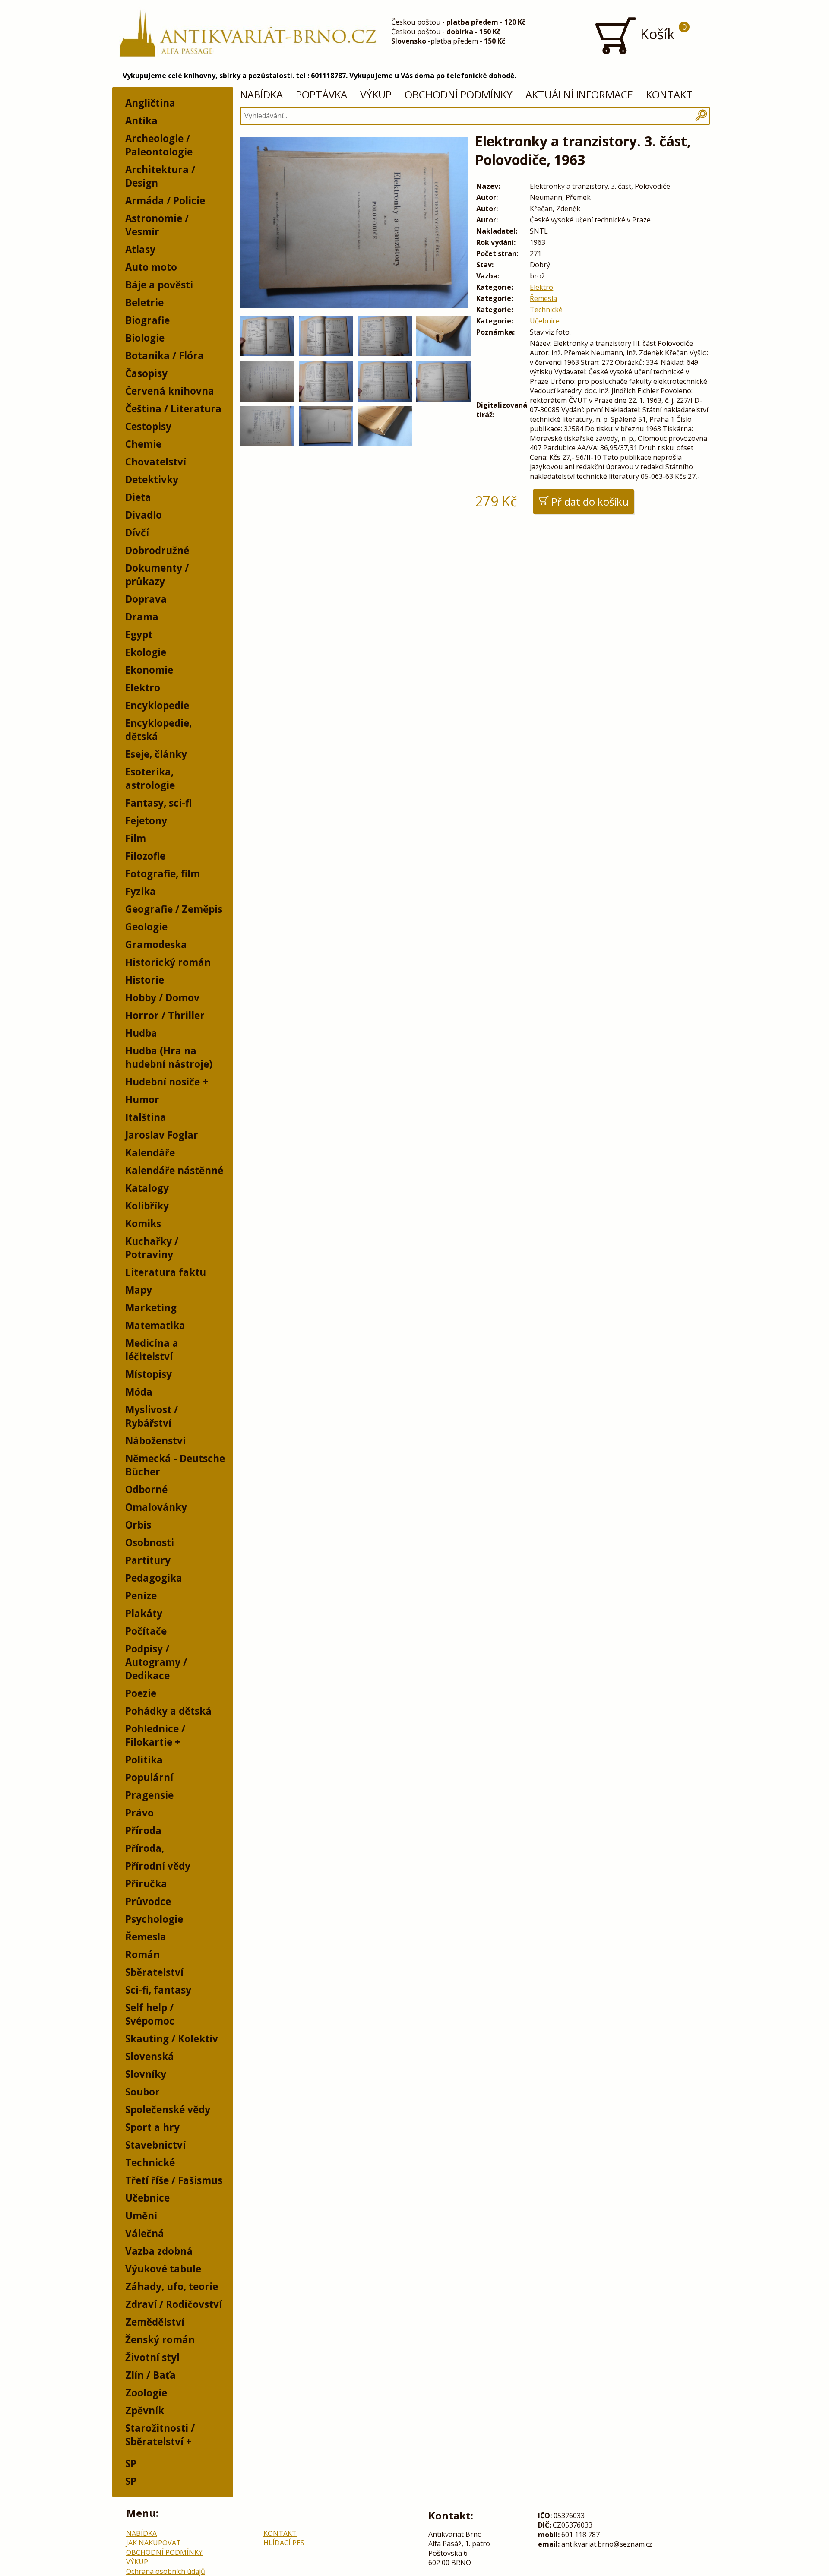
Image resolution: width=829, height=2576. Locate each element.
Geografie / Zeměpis (174, 909)
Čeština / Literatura (173, 409)
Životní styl (152, 2357)
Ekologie (146, 652)
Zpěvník (145, 2410)
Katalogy (147, 1188)
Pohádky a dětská (168, 1711)
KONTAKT (669, 94)
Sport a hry (152, 2127)
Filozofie (145, 856)
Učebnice (147, 2198)
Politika (144, 1760)
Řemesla (146, 1937)
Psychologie (154, 1919)
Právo (139, 1813)
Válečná (145, 2233)
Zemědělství (155, 2322)
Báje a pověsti (159, 285)
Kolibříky (147, 1206)
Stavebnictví (155, 2145)
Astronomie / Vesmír (157, 225)
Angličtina (150, 103)
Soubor (142, 2092)
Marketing (151, 1308)
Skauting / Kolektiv (172, 2039)
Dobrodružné (157, 550)
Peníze (141, 1596)
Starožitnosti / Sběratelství (160, 2435)
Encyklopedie (157, 705)
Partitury (148, 1560)
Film (136, 838)
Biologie (145, 338)
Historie (145, 980)
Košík (662, 32)
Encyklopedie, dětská (158, 730)
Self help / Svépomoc (150, 2014)
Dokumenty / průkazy (157, 575)
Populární (149, 1777)
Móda (139, 1392)
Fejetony (146, 821)
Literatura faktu (166, 1272)
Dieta (138, 497)
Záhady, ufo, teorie (172, 2286)
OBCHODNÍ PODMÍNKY (459, 94)
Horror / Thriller (165, 1015)
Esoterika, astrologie (150, 778)
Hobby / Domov (162, 998)
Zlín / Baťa (150, 2375)
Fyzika (141, 891)
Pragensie (149, 1795)
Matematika (155, 1325)
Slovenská (150, 2056)
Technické (150, 2163)
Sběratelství (154, 1972)
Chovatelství (156, 462)
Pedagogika (154, 1578)
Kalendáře (150, 1153)
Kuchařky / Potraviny (152, 1248)
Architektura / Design (160, 176)
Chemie (143, 444)
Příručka (146, 1884)
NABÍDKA (261, 94)
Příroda (143, 1831)
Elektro (143, 688)
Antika (141, 121)
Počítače (146, 1631)
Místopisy (149, 1374)
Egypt (139, 635)
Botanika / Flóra (165, 356)
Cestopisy (148, 426)
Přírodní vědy (158, 1866)
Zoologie (146, 2393)
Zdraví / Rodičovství (174, 2304)
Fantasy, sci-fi (158, 803)
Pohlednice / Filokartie (155, 1735)
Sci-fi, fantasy (158, 1990)
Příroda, (145, 1848)
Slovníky (146, 2074)
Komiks (143, 1223)
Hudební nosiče (163, 1082)
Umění (141, 2216)
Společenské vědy (168, 2109)
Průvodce (148, 1901)
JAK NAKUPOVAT (153, 2543)
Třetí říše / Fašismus (174, 2180)
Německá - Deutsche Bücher (175, 1465)
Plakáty (144, 1613)
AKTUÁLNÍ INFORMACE (579, 94)
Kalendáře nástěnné (174, 1170)
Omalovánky (156, 1507)
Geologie (146, 927)
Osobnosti (150, 1543)
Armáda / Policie (165, 201)
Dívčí (137, 533)
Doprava (146, 599)
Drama (142, 617)
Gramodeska (156, 945)
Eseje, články (156, 754)
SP (131, 2464)
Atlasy (140, 249)
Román (142, 1954)
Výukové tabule (163, 2269)
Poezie (141, 1693)
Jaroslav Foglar (162, 1135)
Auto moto (151, 267)
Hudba (141, 1033)
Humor (142, 1100)
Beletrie (144, 302)
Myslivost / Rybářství (152, 1416)
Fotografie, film (163, 874)
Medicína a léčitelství (152, 1350)
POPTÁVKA (321, 94)
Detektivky (152, 479)
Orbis (138, 1525)
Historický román (168, 962)
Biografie (147, 320)
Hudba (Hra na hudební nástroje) (169, 1057)
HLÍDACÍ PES (284, 2543)
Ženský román (160, 2340)
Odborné (146, 1489)
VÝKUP (376, 94)
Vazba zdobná (159, 2251)
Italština (146, 1117)
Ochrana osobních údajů (166, 2571)
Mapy (139, 1290)
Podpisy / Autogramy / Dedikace (156, 1662)
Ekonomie (149, 670)
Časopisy (146, 373)
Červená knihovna (170, 391)
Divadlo (144, 515)
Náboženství (155, 1441)
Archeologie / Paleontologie (159, 145)
